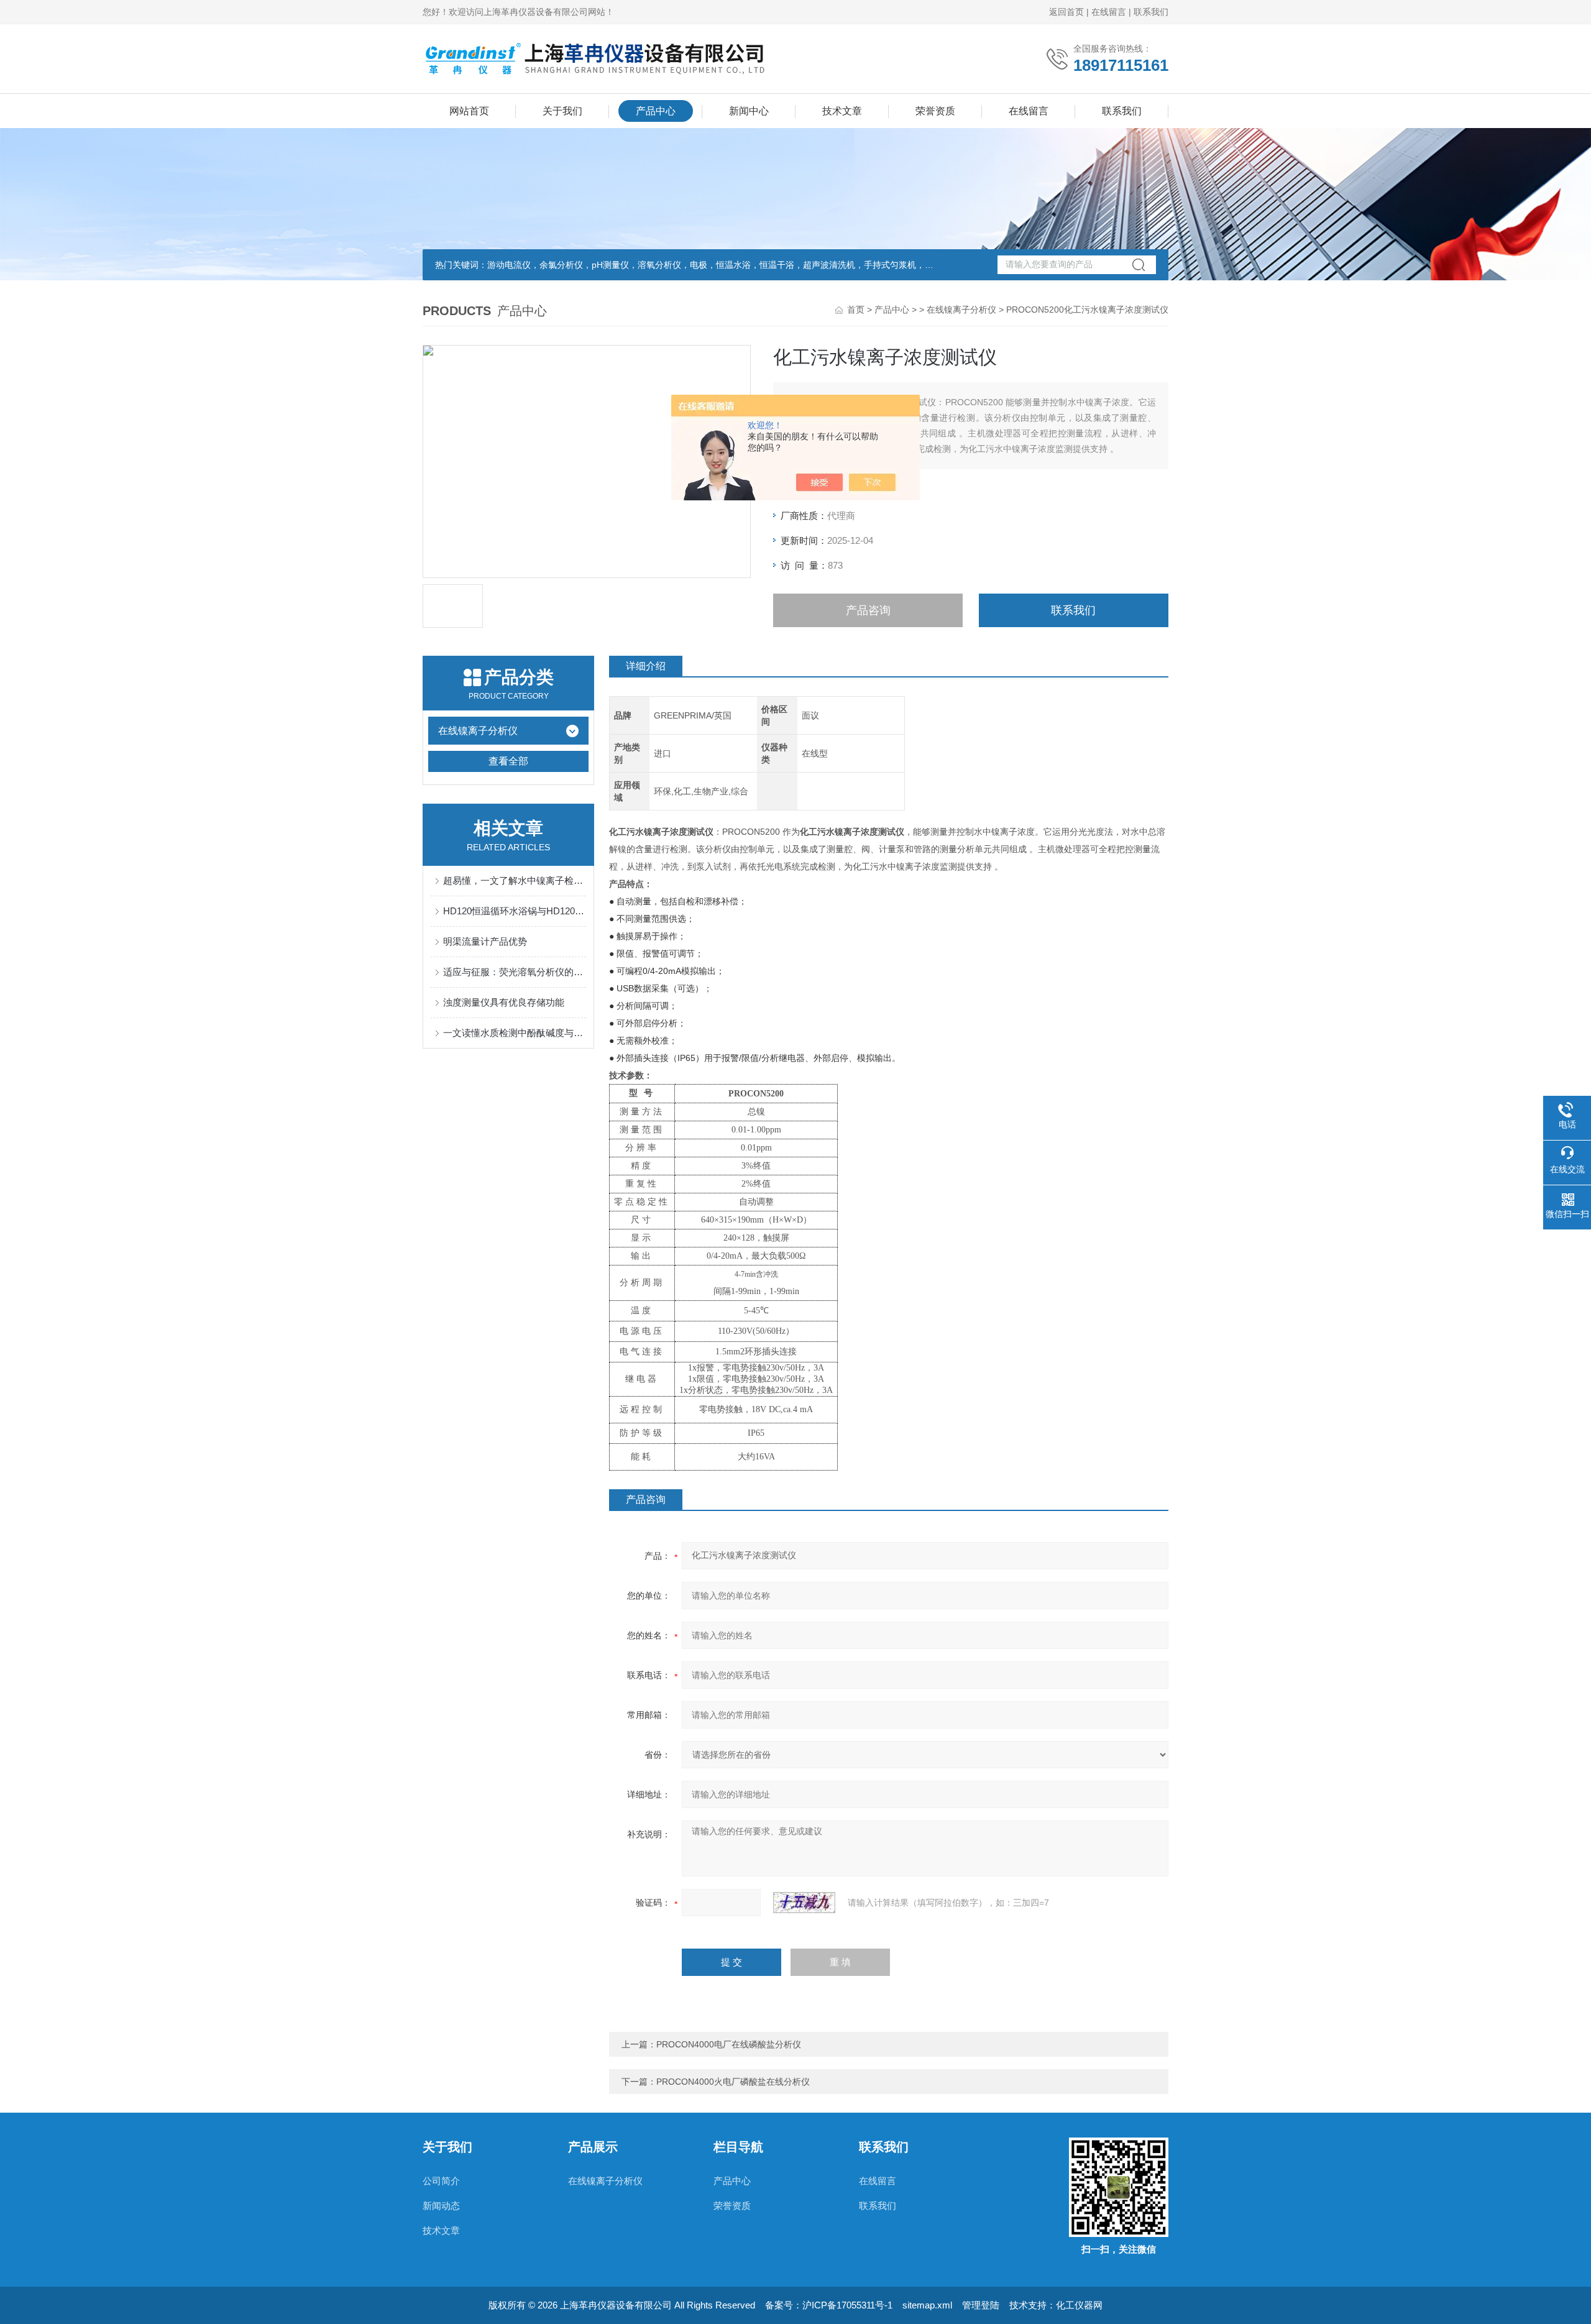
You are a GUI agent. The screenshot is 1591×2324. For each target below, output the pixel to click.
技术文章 (842, 111)
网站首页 (469, 111)
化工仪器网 (1079, 2305)
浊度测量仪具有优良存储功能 (504, 1002)
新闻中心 (749, 111)
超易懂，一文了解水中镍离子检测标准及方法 (515, 880)
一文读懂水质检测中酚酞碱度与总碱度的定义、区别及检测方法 (515, 1033)
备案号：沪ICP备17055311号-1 (829, 2305)
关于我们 (562, 111)
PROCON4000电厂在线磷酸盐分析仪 (729, 2044)
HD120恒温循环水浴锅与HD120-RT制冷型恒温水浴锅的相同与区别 (515, 911)
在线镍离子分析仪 (961, 310)
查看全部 (508, 761)
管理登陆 (981, 2305)
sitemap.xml (927, 2305)
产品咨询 (868, 610)
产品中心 (656, 111)
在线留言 (1109, 12)
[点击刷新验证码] (804, 1903)
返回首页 (1066, 12)
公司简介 (441, 2181)
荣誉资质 (935, 111)
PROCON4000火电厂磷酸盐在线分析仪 (733, 2082)
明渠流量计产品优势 (485, 941)
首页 (856, 310)
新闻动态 (441, 2206)
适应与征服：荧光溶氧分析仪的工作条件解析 (515, 972)
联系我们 (1151, 12)
